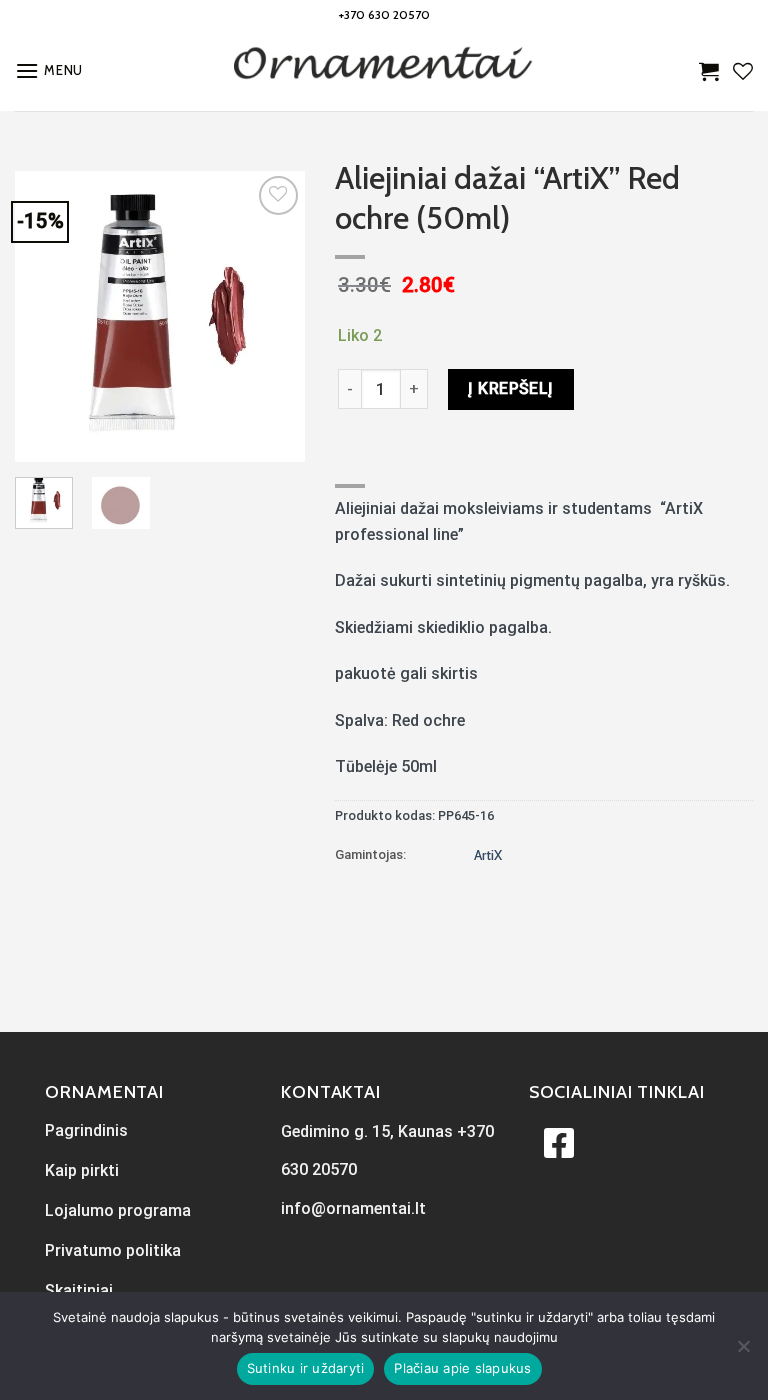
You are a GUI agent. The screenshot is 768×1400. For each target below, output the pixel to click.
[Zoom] (41, 437)
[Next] (274, 316)
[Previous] (46, 316)
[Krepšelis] (709, 71)
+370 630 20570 (384, 14)
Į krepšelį (511, 388)
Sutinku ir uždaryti (306, 1368)
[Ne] (743, 1352)
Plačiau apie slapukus (462, 1368)
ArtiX (488, 855)
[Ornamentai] (384, 71)
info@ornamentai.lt (353, 1208)
